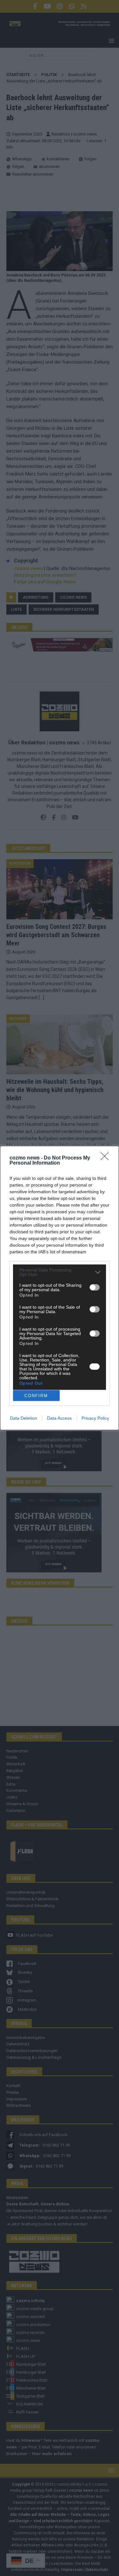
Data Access (59, 1418)
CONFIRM (36, 1396)
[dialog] (60, 1288)
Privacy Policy (95, 1418)
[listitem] (60, 1272)
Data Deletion (23, 1418)
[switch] (95, 1287)
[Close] (107, 1158)
